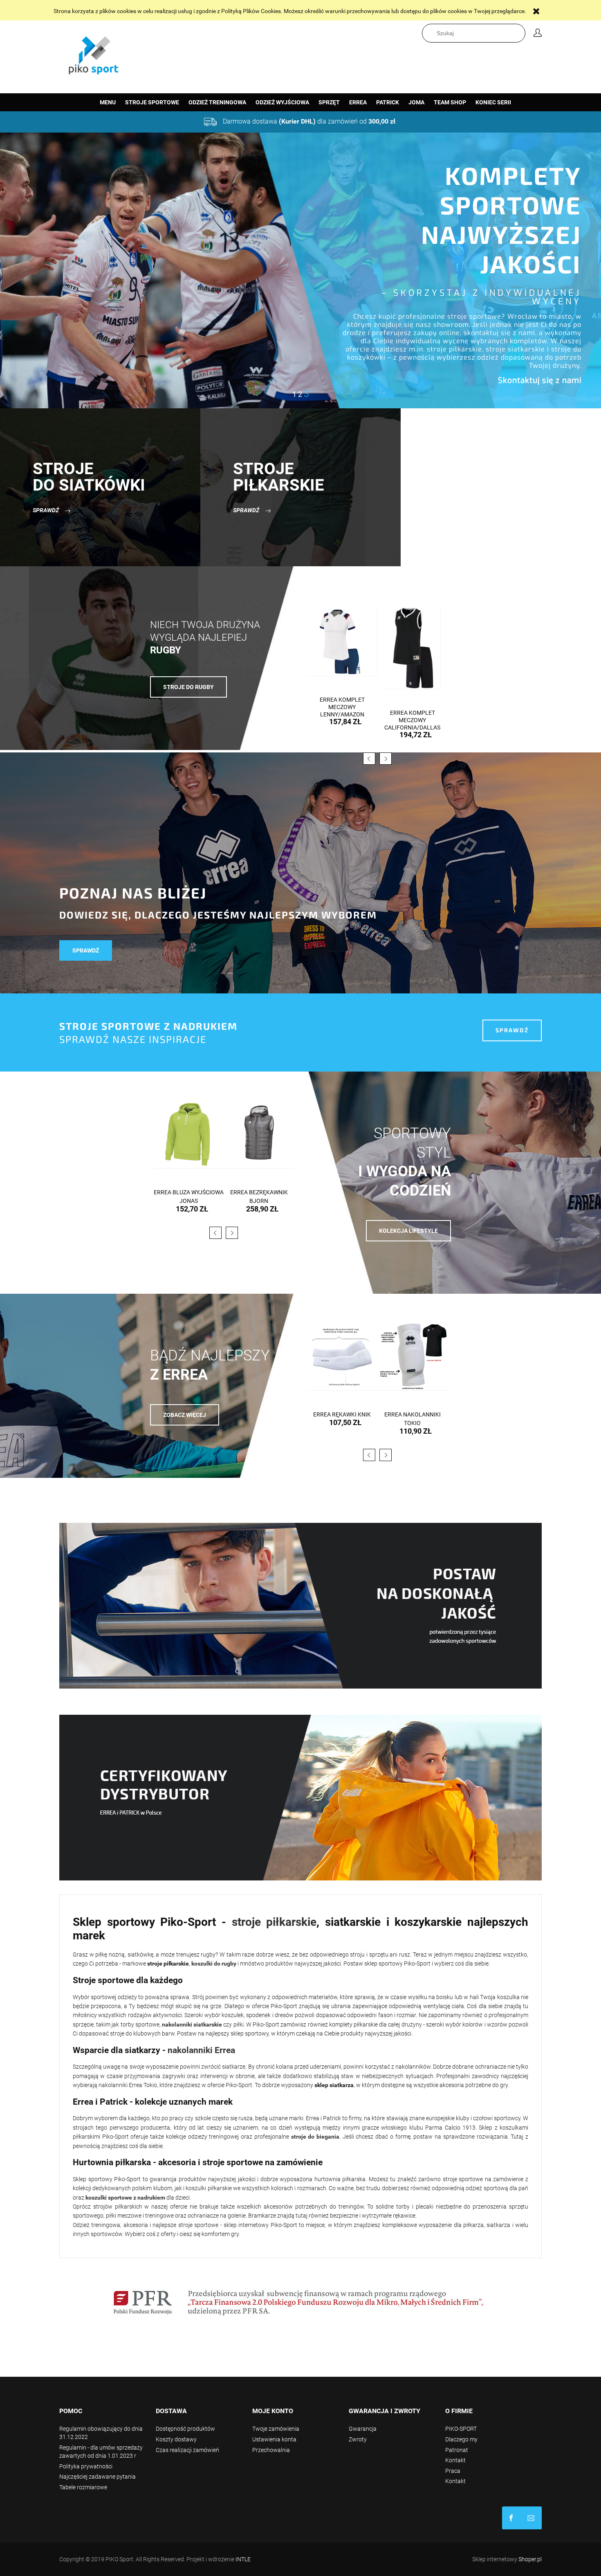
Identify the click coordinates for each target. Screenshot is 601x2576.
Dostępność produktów (185, 2429)
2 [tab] (301, 394)
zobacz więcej (185, 1415)
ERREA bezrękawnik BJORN (189, 1197)
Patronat (457, 2450)
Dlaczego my (461, 2439)
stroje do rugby (188, 687)
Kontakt (455, 2460)
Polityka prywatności (86, 2466)
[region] (300, 270)
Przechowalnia (271, 2450)
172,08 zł (416, 722)
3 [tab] (307, 394)
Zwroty (358, 2439)
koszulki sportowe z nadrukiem (125, 2198)
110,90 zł (345, 1431)
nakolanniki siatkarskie (192, 2024)
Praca (453, 2471)
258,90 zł (192, 1209)
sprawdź (86, 950)
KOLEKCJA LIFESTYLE (408, 1231)
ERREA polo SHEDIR (259, 1192)
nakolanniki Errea (201, 2050)
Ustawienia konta (274, 2439)
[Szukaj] (521, 33)
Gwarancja (363, 2429)
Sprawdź (46, 510)
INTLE (243, 2559)
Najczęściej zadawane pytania (98, 2477)
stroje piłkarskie (274, 1922)
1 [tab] (295, 394)
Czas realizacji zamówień (187, 2450)
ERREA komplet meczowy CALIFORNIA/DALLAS (342, 720)
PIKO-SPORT (461, 2429)
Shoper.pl (530, 2559)
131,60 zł (262, 1200)
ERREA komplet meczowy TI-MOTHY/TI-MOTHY (413, 707)
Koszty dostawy (176, 2439)
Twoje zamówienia (276, 2429)
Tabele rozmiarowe (83, 2487)
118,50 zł (416, 1423)
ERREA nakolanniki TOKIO (342, 1419)
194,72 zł (345, 735)
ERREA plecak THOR (413, 1414)
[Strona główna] (94, 53)
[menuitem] (108, 102)
